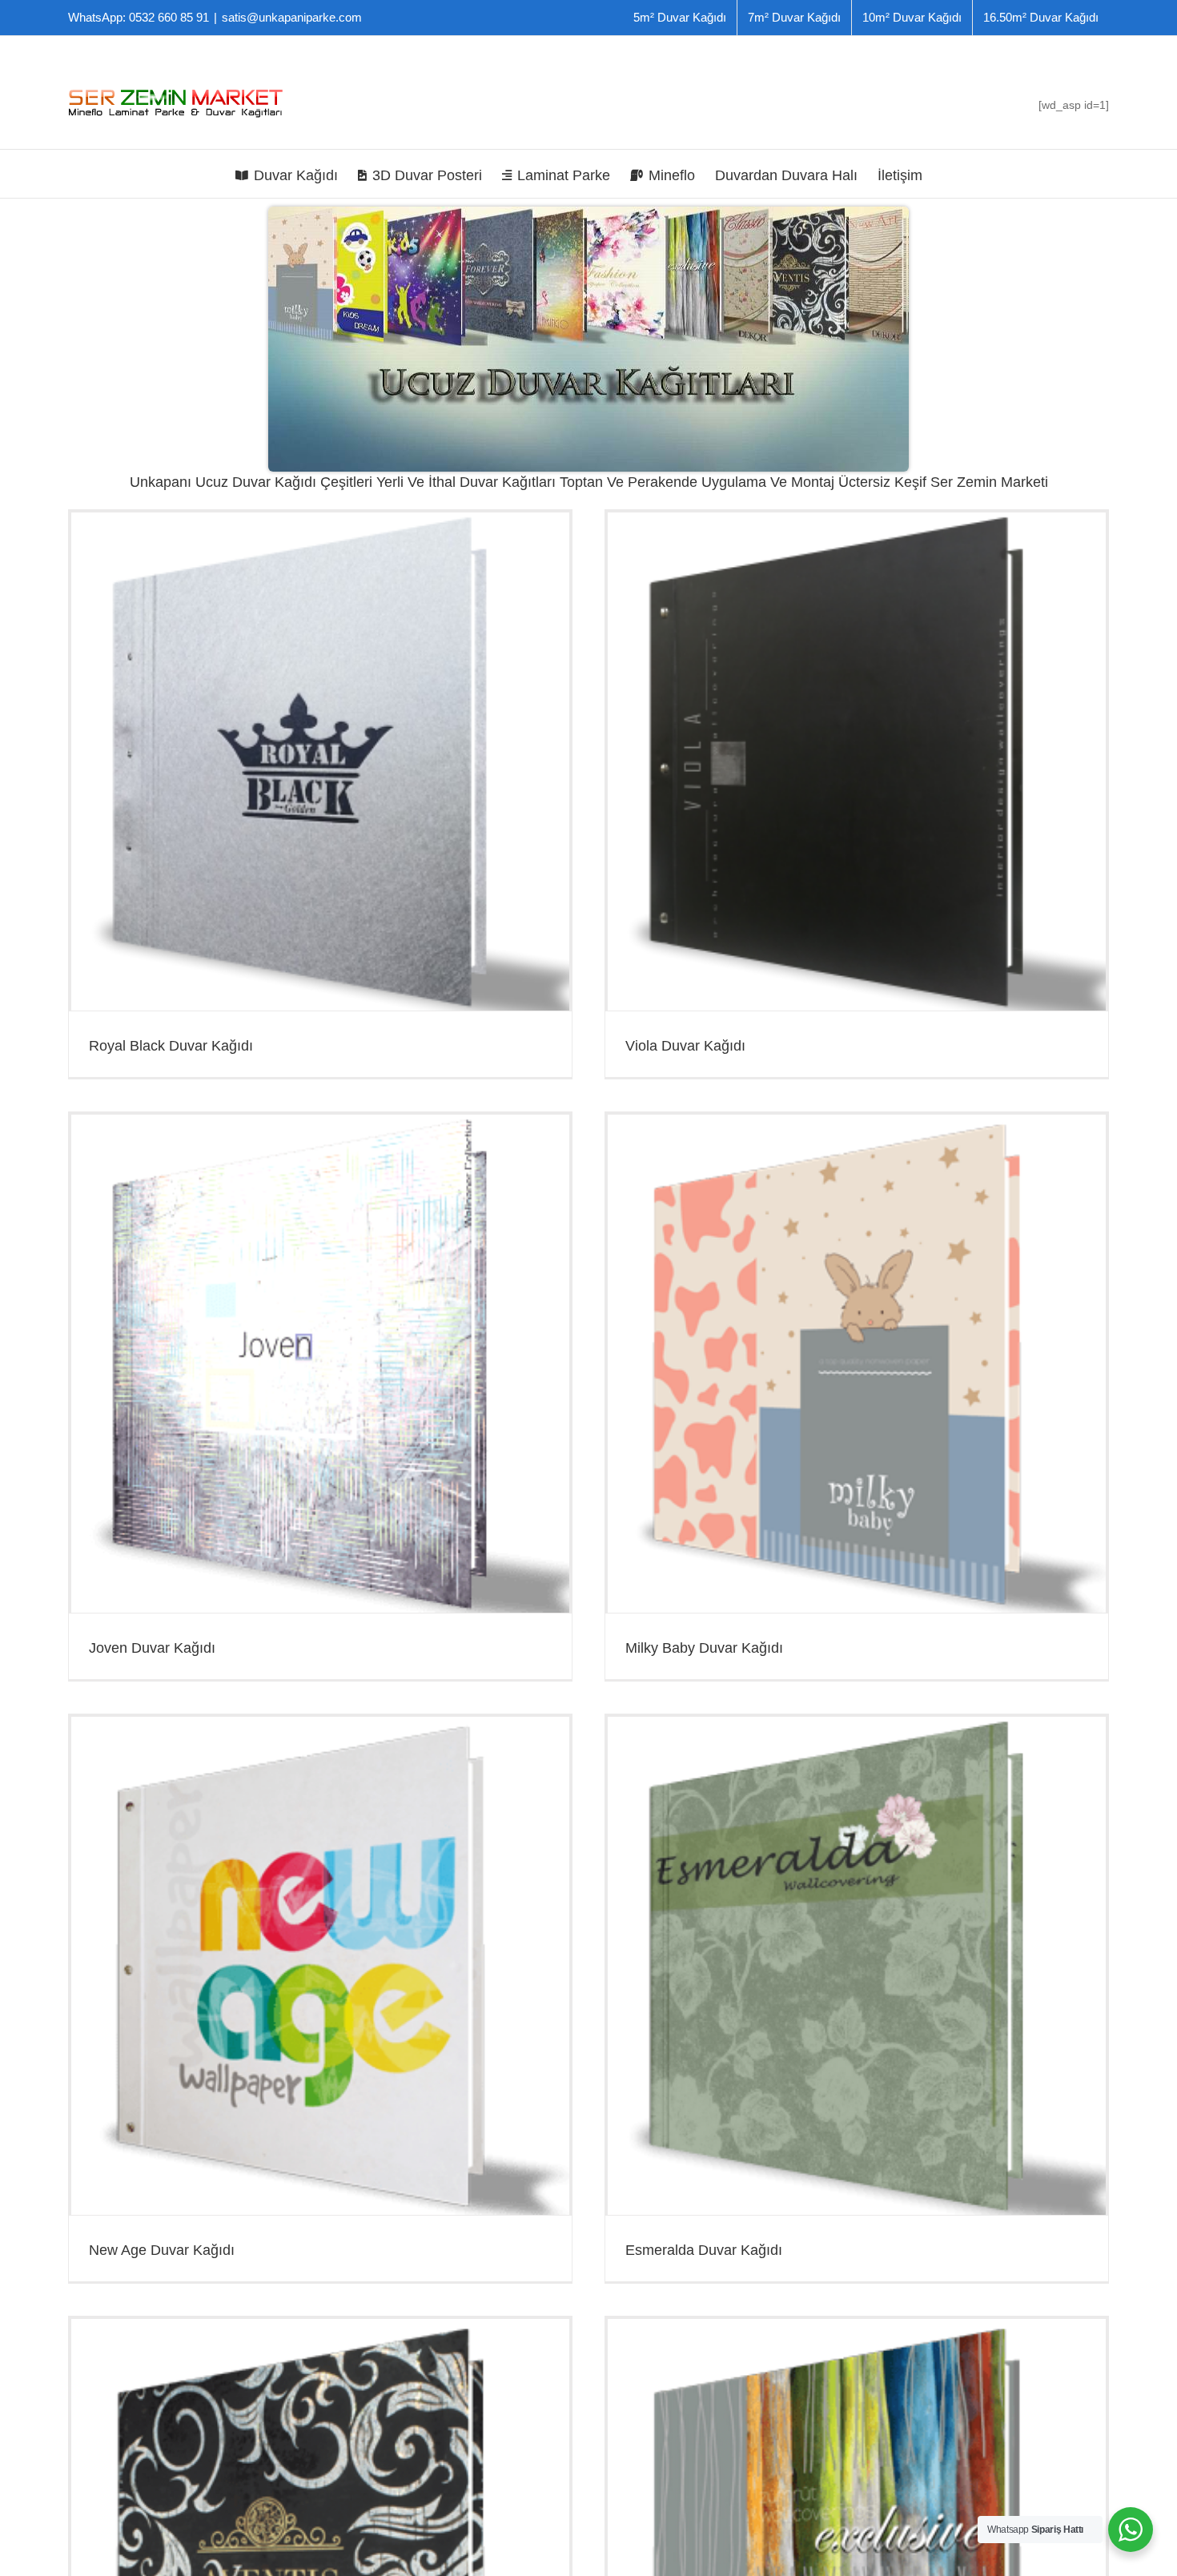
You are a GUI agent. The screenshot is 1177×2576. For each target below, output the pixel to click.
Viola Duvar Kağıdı (685, 1046)
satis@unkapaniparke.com (292, 17)
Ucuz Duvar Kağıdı (256, 482)
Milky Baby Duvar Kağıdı (704, 1648)
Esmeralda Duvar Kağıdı (704, 2250)
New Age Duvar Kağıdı (162, 2250)
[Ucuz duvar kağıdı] (588, 212)
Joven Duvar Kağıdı (152, 1648)
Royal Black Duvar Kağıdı (171, 1046)
